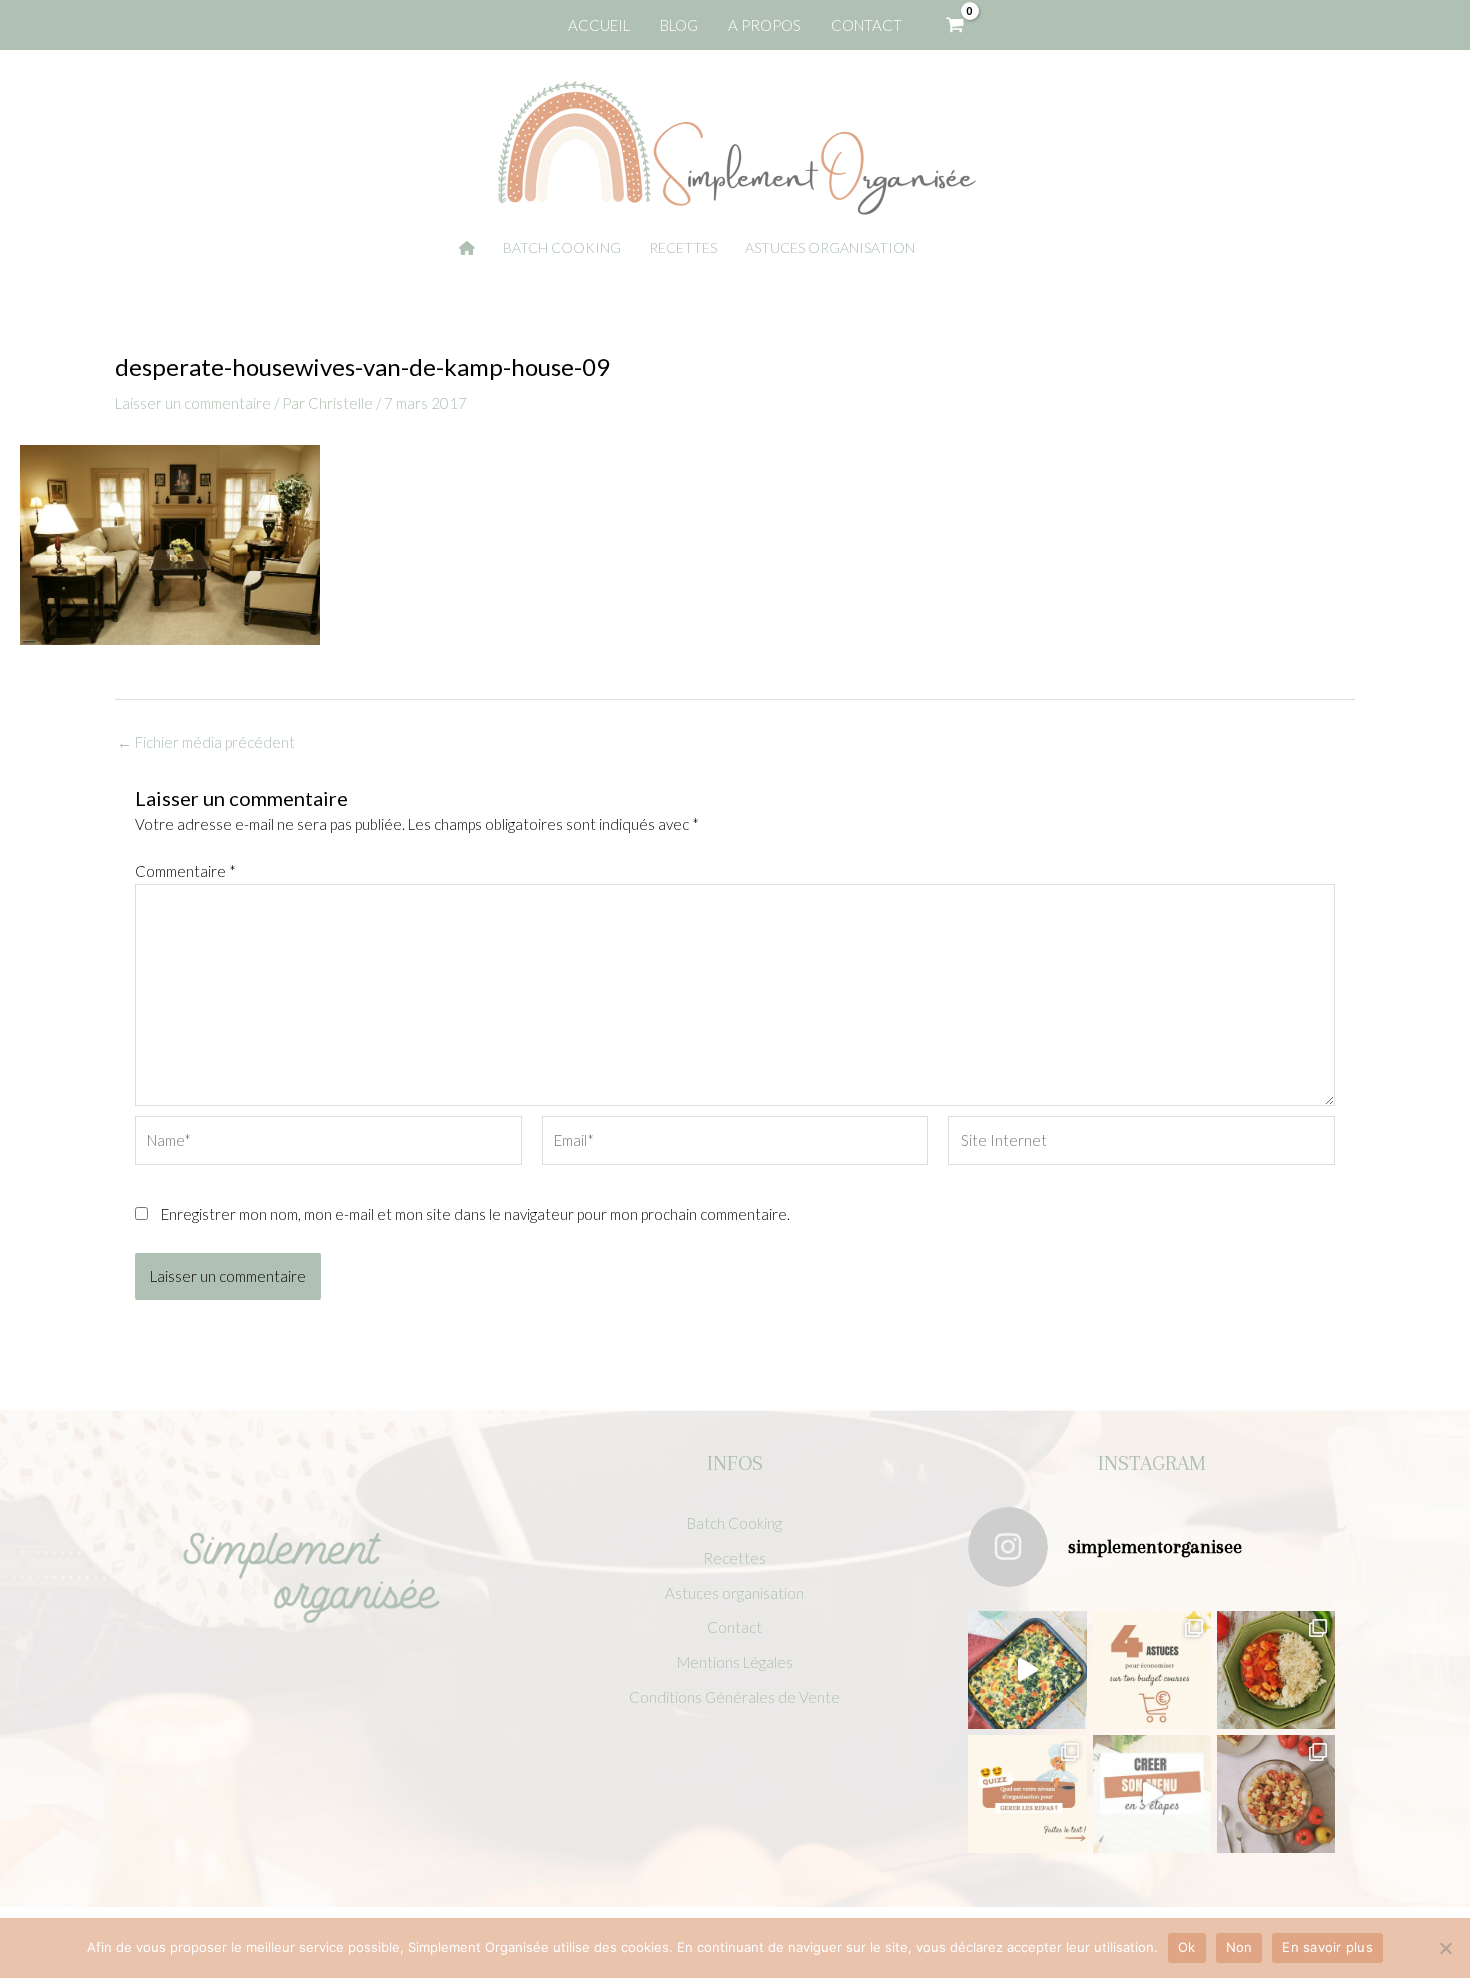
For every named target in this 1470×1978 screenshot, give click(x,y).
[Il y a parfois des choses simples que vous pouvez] (1152, 1670)
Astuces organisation (734, 1593)
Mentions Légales (735, 1662)
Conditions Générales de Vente (734, 1697)
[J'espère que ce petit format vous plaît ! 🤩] (1027, 1794)
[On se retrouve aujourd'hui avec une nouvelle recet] (1276, 1670)
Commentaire (185, 871)
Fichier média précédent (206, 742)
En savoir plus (1327, 1947)
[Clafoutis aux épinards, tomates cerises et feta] (1027, 1670)
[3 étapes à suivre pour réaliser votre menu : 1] (1152, 1794)
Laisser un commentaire (193, 403)
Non (1239, 1947)
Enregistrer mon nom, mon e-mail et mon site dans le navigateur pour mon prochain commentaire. (475, 1214)
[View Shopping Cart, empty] (955, 25)
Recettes (734, 1558)
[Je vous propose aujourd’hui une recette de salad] (1276, 1794)
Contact (734, 1627)
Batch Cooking (734, 1523)
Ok (1187, 1947)
